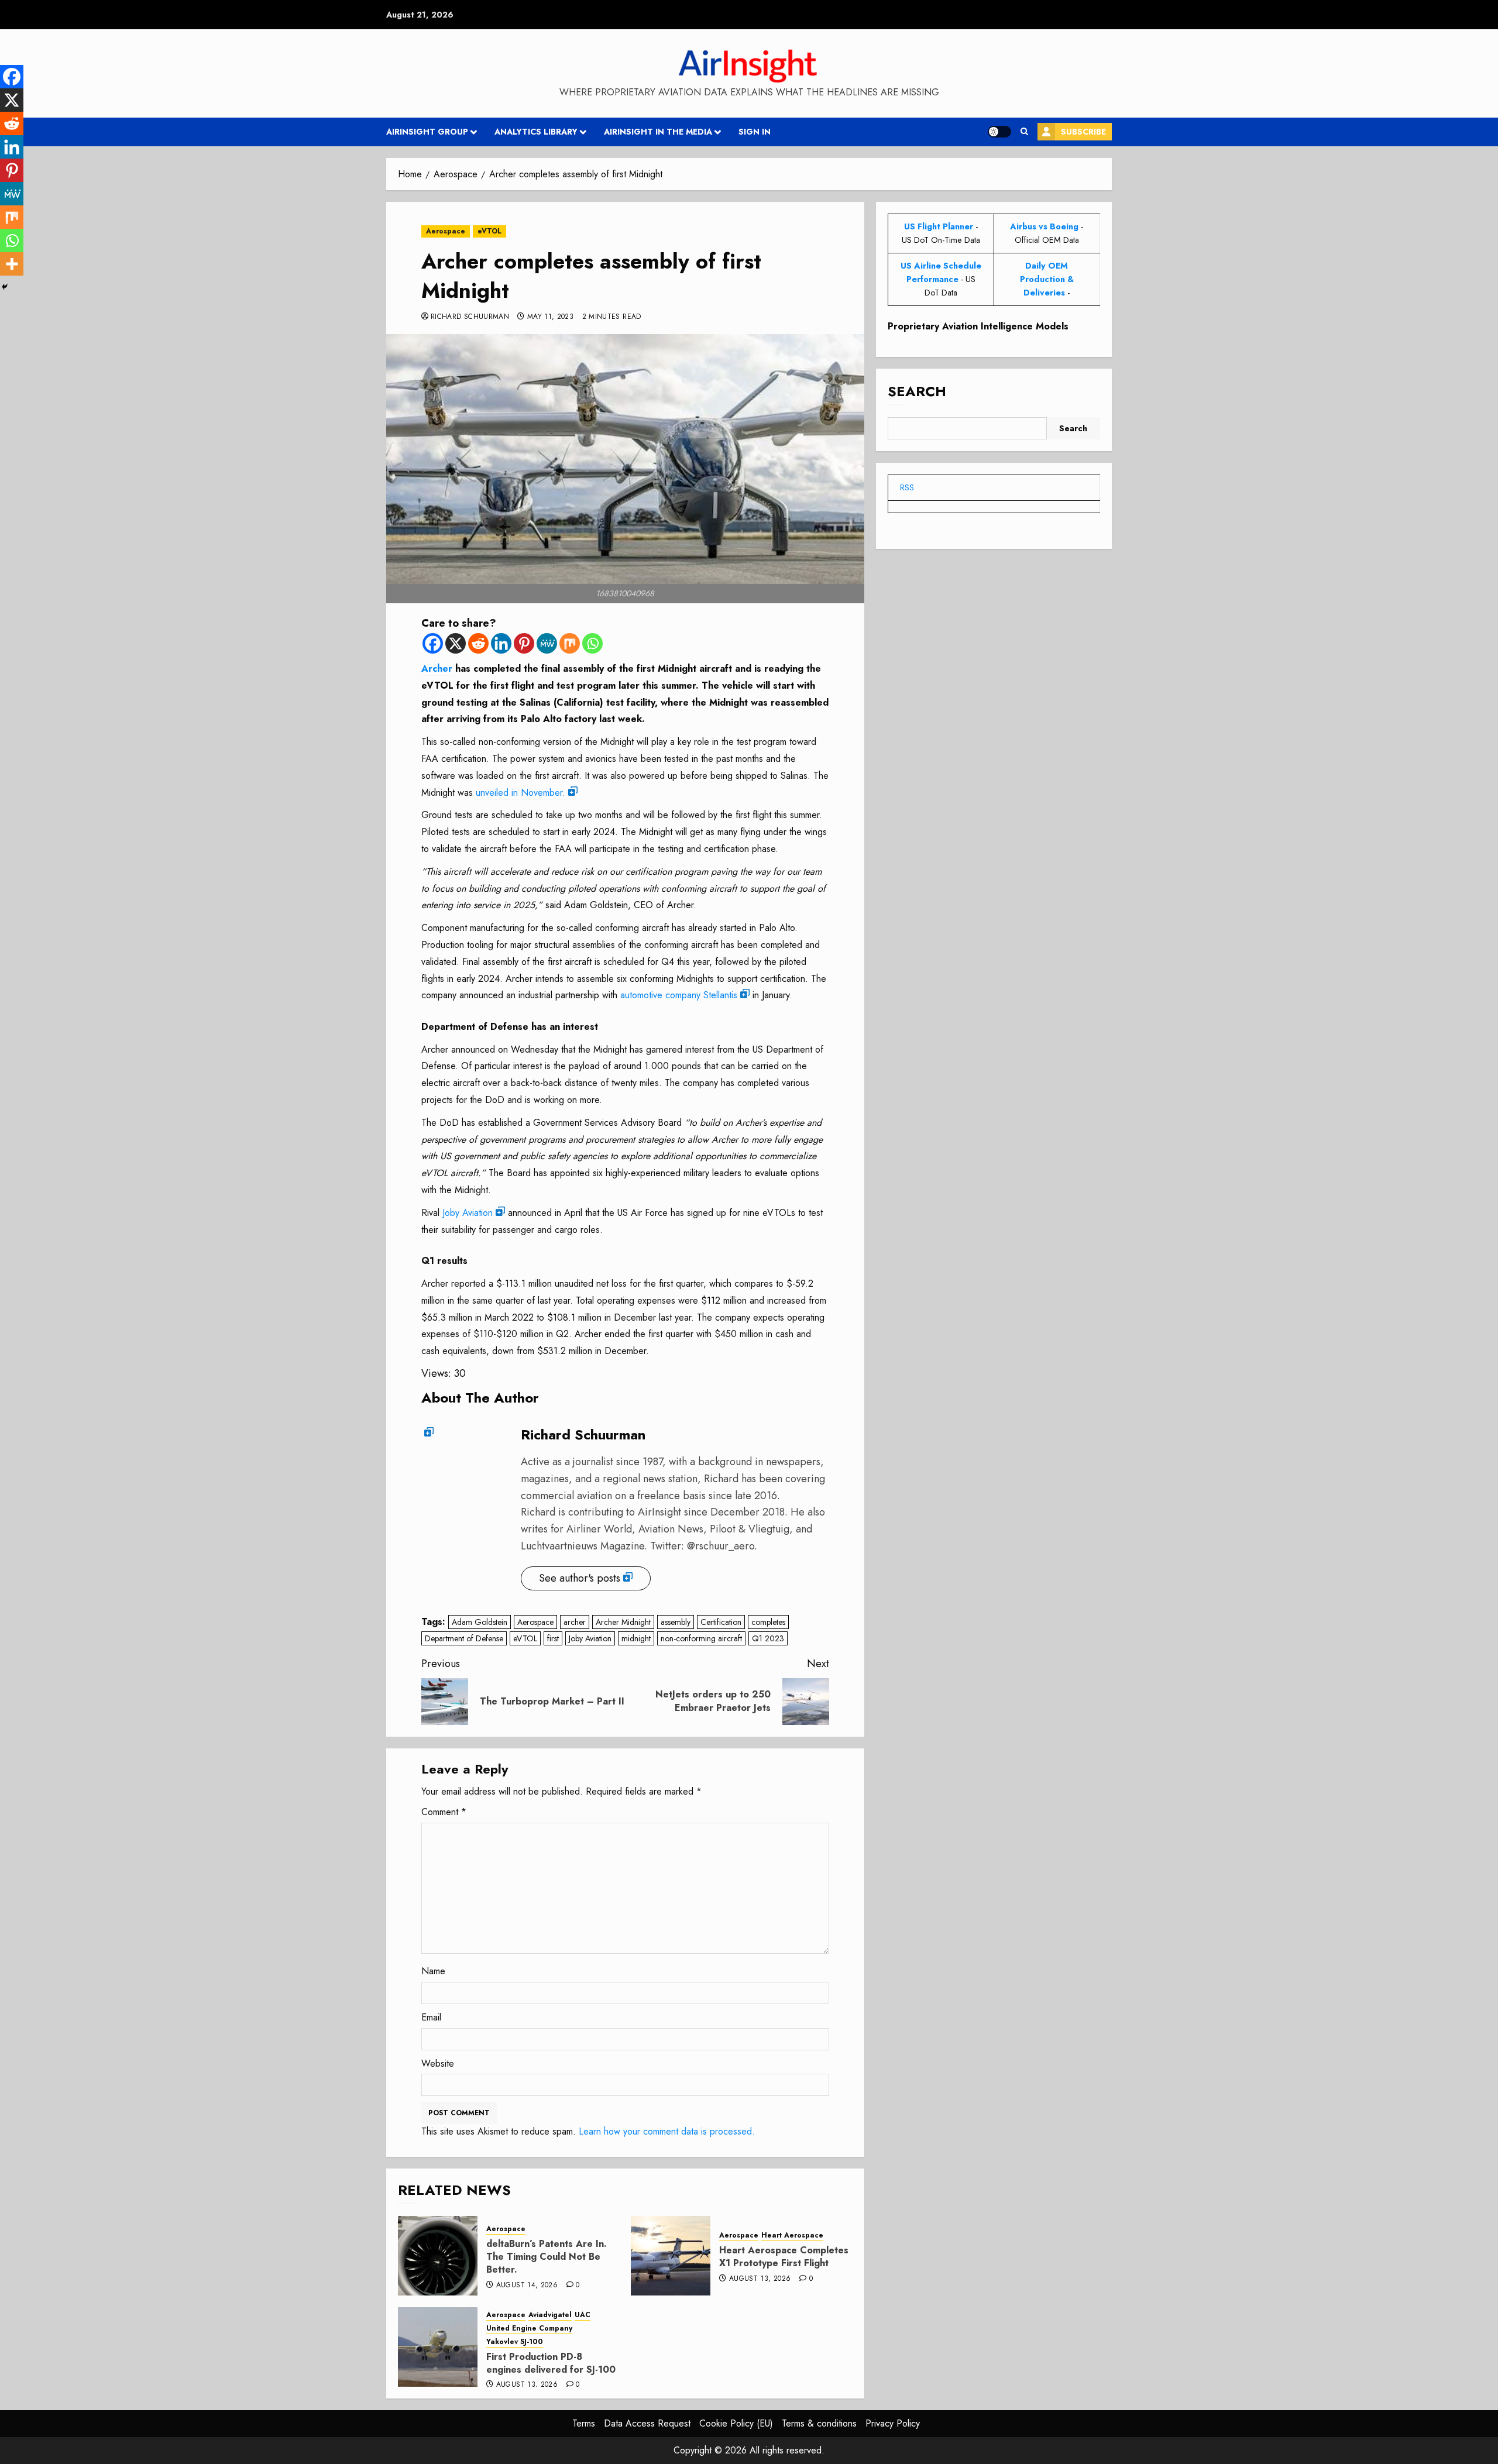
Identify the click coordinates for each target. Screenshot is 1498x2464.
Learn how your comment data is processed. (667, 2131)
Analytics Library (536, 132)
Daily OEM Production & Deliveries (1047, 279)
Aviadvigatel (550, 2315)
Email (431, 2017)
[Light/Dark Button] (999, 132)
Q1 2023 (768, 1638)
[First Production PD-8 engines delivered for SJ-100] (438, 2347)
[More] (12, 264)
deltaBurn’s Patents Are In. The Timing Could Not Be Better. (547, 2257)
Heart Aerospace (792, 2236)
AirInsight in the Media (658, 132)
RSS (907, 487)
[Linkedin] (501, 643)
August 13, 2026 (760, 2279)
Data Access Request (647, 2423)
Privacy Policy (893, 2423)
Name (433, 1971)
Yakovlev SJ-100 (515, 2342)
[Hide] (5, 287)
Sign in (755, 132)
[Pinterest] (524, 643)
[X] (456, 643)
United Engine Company (529, 2329)
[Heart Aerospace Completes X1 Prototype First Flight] (671, 2256)
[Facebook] (433, 643)
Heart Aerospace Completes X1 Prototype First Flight (784, 2257)
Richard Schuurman (470, 317)
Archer (437, 669)
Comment (444, 1812)
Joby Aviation (468, 1213)
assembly (676, 1622)
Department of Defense (464, 1638)
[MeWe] (547, 643)
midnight (636, 1638)
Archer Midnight (623, 1622)
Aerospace (446, 231)
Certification (721, 1622)
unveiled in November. (520, 793)
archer (575, 1622)
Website (438, 2063)
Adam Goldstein (480, 1622)
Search (917, 392)
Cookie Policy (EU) (736, 2423)
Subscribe (1083, 132)
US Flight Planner (939, 226)
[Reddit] (478, 643)
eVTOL (489, 231)
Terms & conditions (819, 2423)
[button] (1024, 132)
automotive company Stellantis (679, 995)
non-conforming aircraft (701, 1638)
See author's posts (580, 1578)
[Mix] (570, 643)
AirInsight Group (427, 132)
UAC (583, 2315)
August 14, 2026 (527, 2286)
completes (768, 1622)
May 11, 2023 (550, 317)
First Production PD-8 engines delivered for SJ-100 (551, 2363)
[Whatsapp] (592, 643)
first (553, 1638)
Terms (584, 2423)
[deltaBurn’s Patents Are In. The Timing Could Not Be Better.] (438, 2256)
